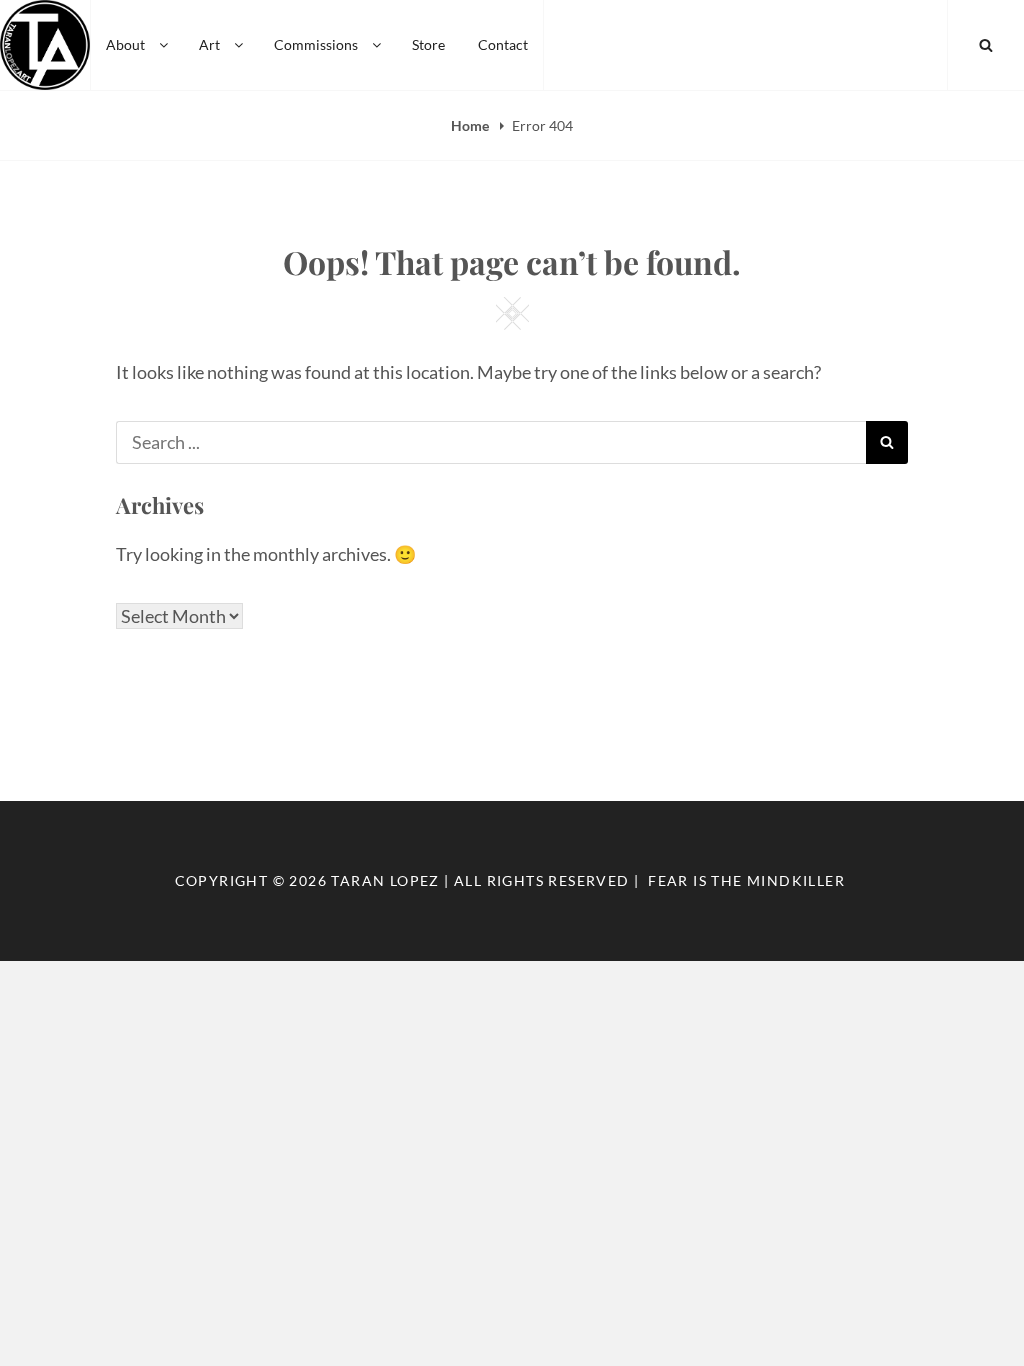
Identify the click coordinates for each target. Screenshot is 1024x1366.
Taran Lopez (385, 880)
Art (209, 44)
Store (428, 44)
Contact (503, 44)
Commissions (316, 44)
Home (471, 125)
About (125, 44)
